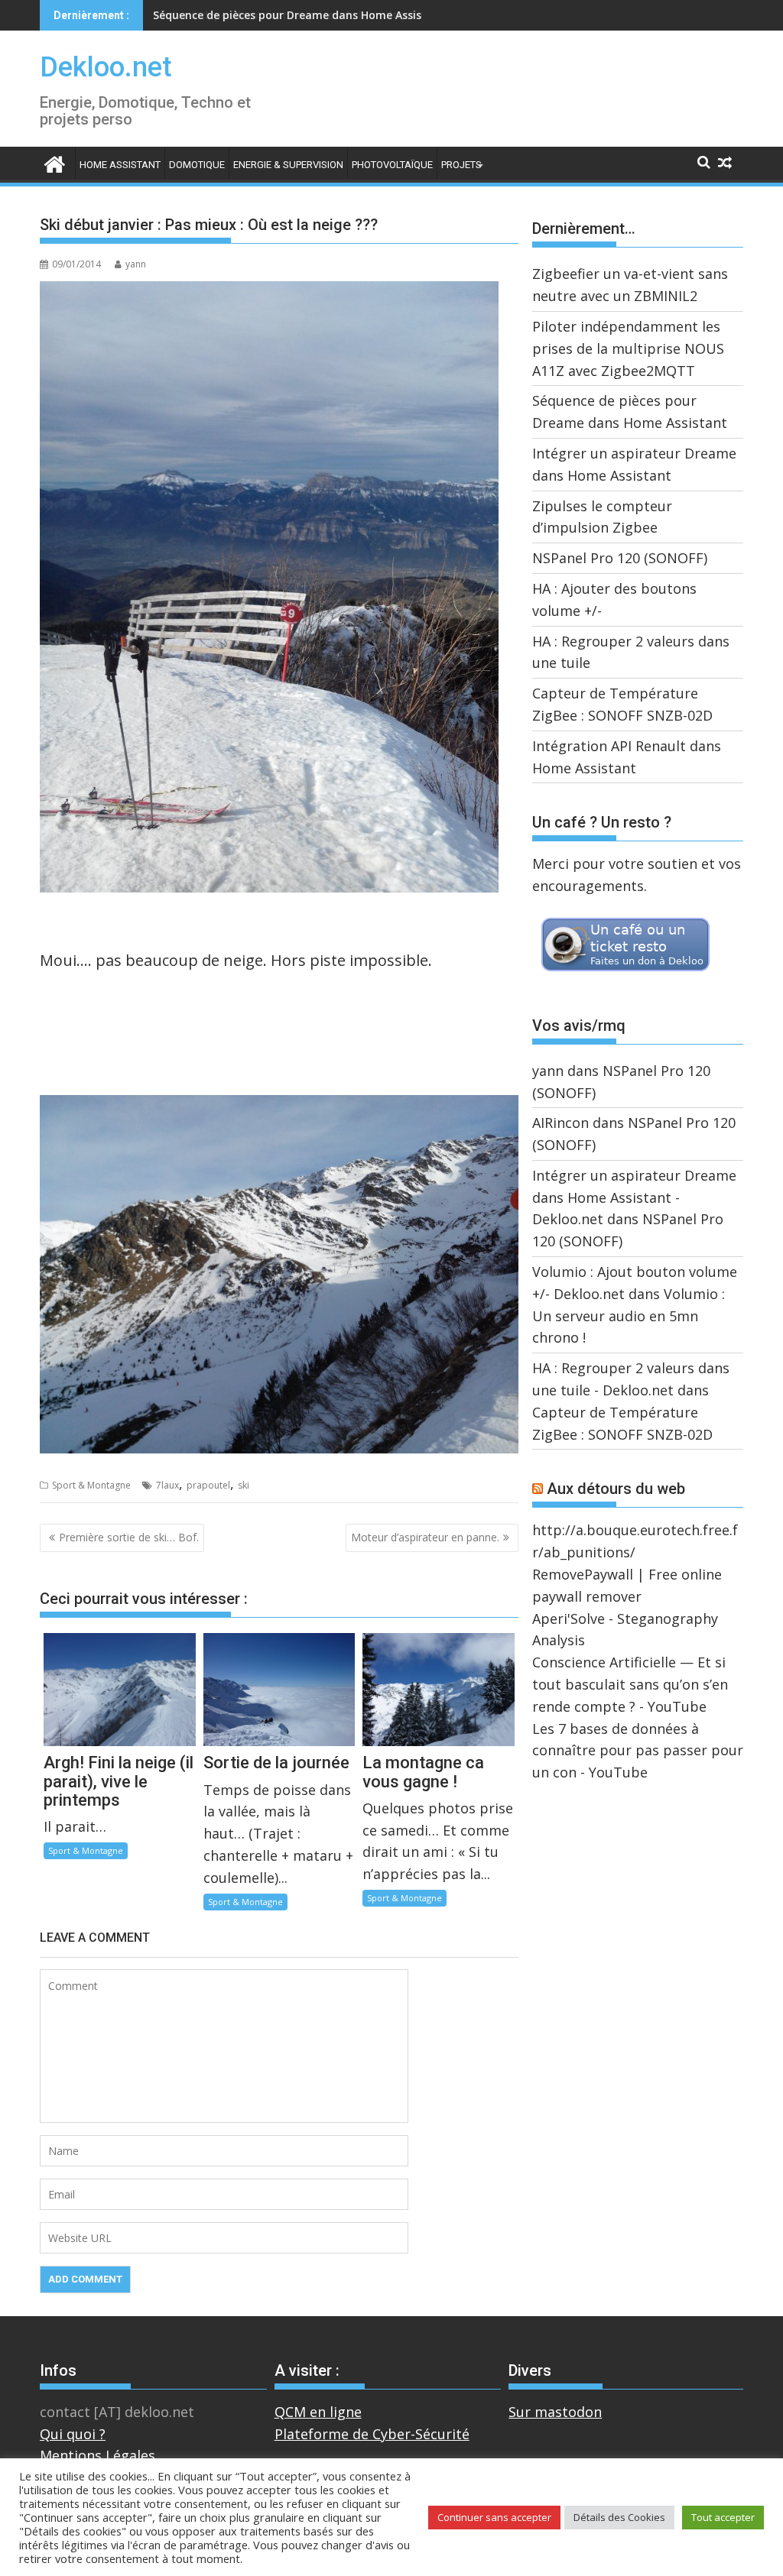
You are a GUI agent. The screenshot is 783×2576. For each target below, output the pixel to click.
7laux (167, 1485)
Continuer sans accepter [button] (494, 2517)
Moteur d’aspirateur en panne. (425, 1537)
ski (244, 1485)
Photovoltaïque (392, 165)
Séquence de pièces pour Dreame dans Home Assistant (299, 15)
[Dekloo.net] (55, 163)
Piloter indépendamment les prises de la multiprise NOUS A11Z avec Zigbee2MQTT (628, 348)
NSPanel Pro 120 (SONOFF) (620, 558)
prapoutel (208, 1485)
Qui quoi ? (73, 2434)
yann (136, 264)
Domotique (197, 165)
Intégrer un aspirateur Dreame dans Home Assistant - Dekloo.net (634, 1197)
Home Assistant (120, 165)
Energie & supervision (288, 165)
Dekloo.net (106, 67)
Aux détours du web (616, 1489)
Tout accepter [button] (723, 2517)
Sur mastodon (555, 2412)
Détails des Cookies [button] (619, 2517)
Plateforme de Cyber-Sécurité (372, 2434)
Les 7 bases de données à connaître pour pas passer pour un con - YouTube (638, 1751)
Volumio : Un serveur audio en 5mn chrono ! (629, 1316)
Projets (461, 165)
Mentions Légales (97, 2455)
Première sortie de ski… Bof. (129, 1537)
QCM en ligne (318, 2412)
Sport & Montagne (91, 1485)
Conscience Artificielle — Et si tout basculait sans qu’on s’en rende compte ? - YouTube (630, 1684)
